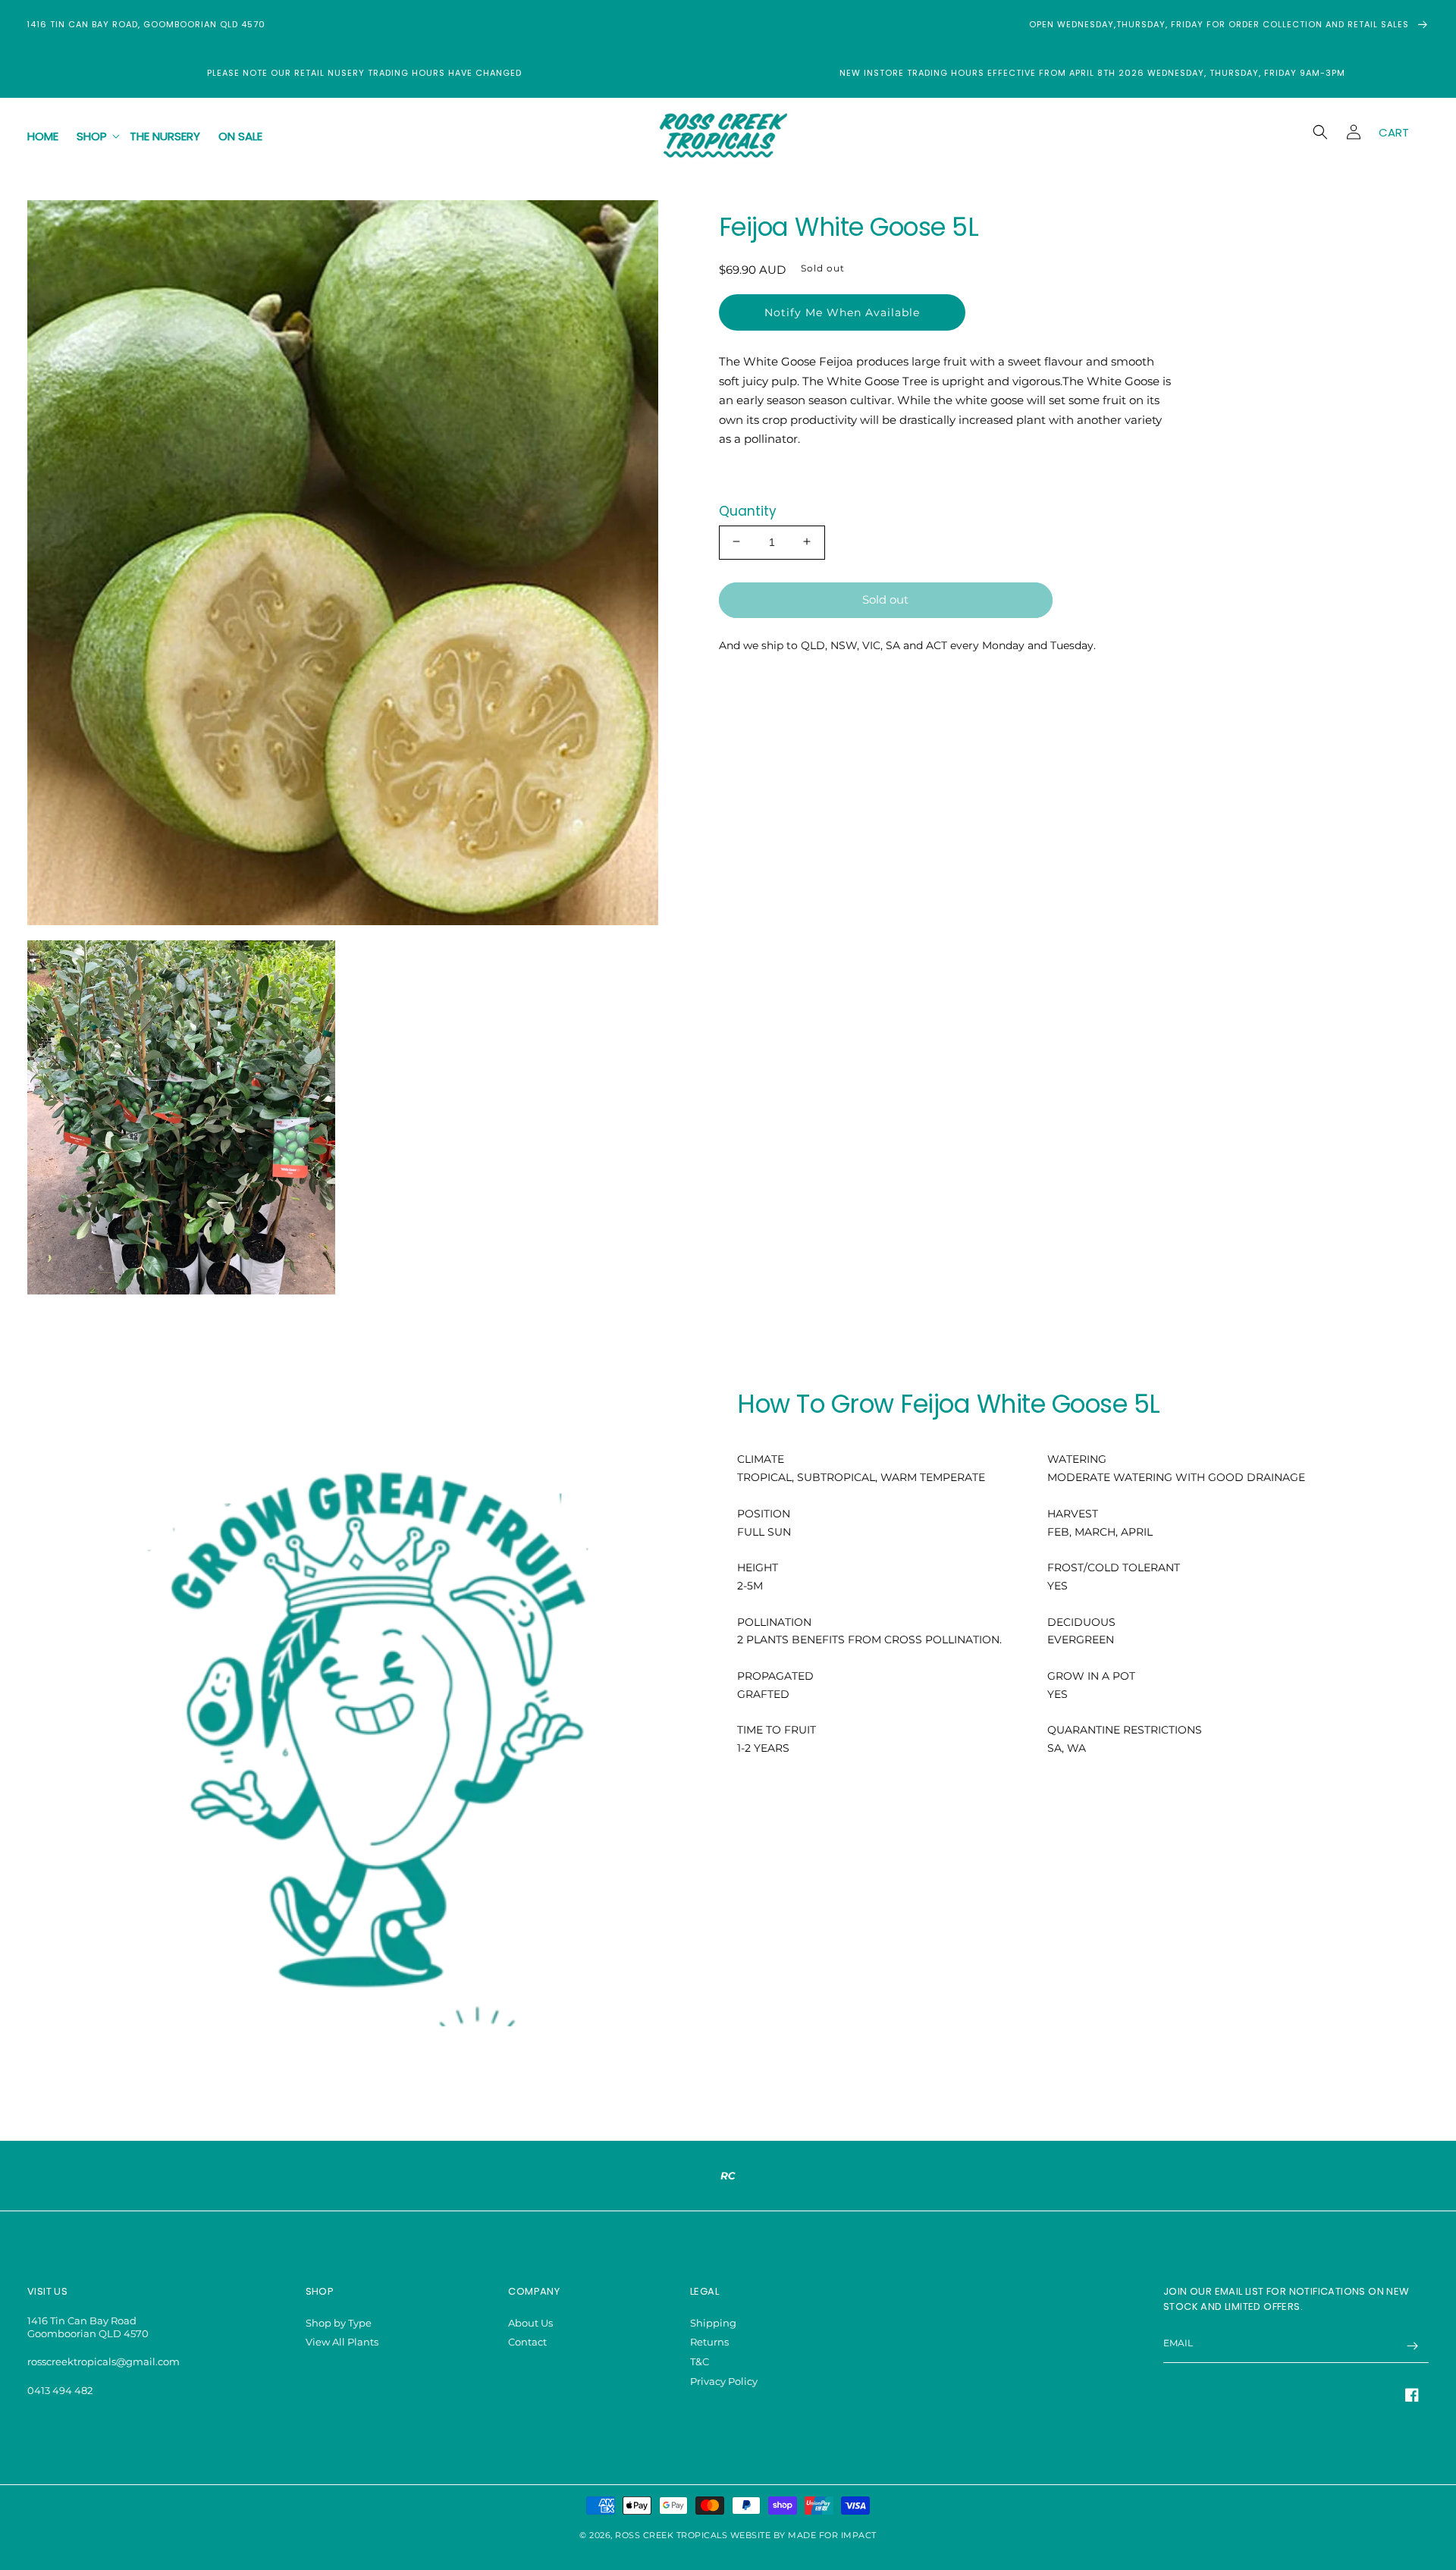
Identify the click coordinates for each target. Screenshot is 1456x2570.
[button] (94, 137)
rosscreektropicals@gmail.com (104, 2361)
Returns (709, 2342)
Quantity (748, 510)
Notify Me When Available (842, 312)
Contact (527, 2342)
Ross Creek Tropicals (671, 2535)
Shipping (713, 2323)
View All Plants (342, 2342)
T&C (700, 2361)
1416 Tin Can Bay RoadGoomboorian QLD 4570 (88, 2327)
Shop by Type (339, 2323)
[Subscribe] (1412, 2346)
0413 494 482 (60, 2390)
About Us (530, 2323)
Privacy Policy (724, 2381)
